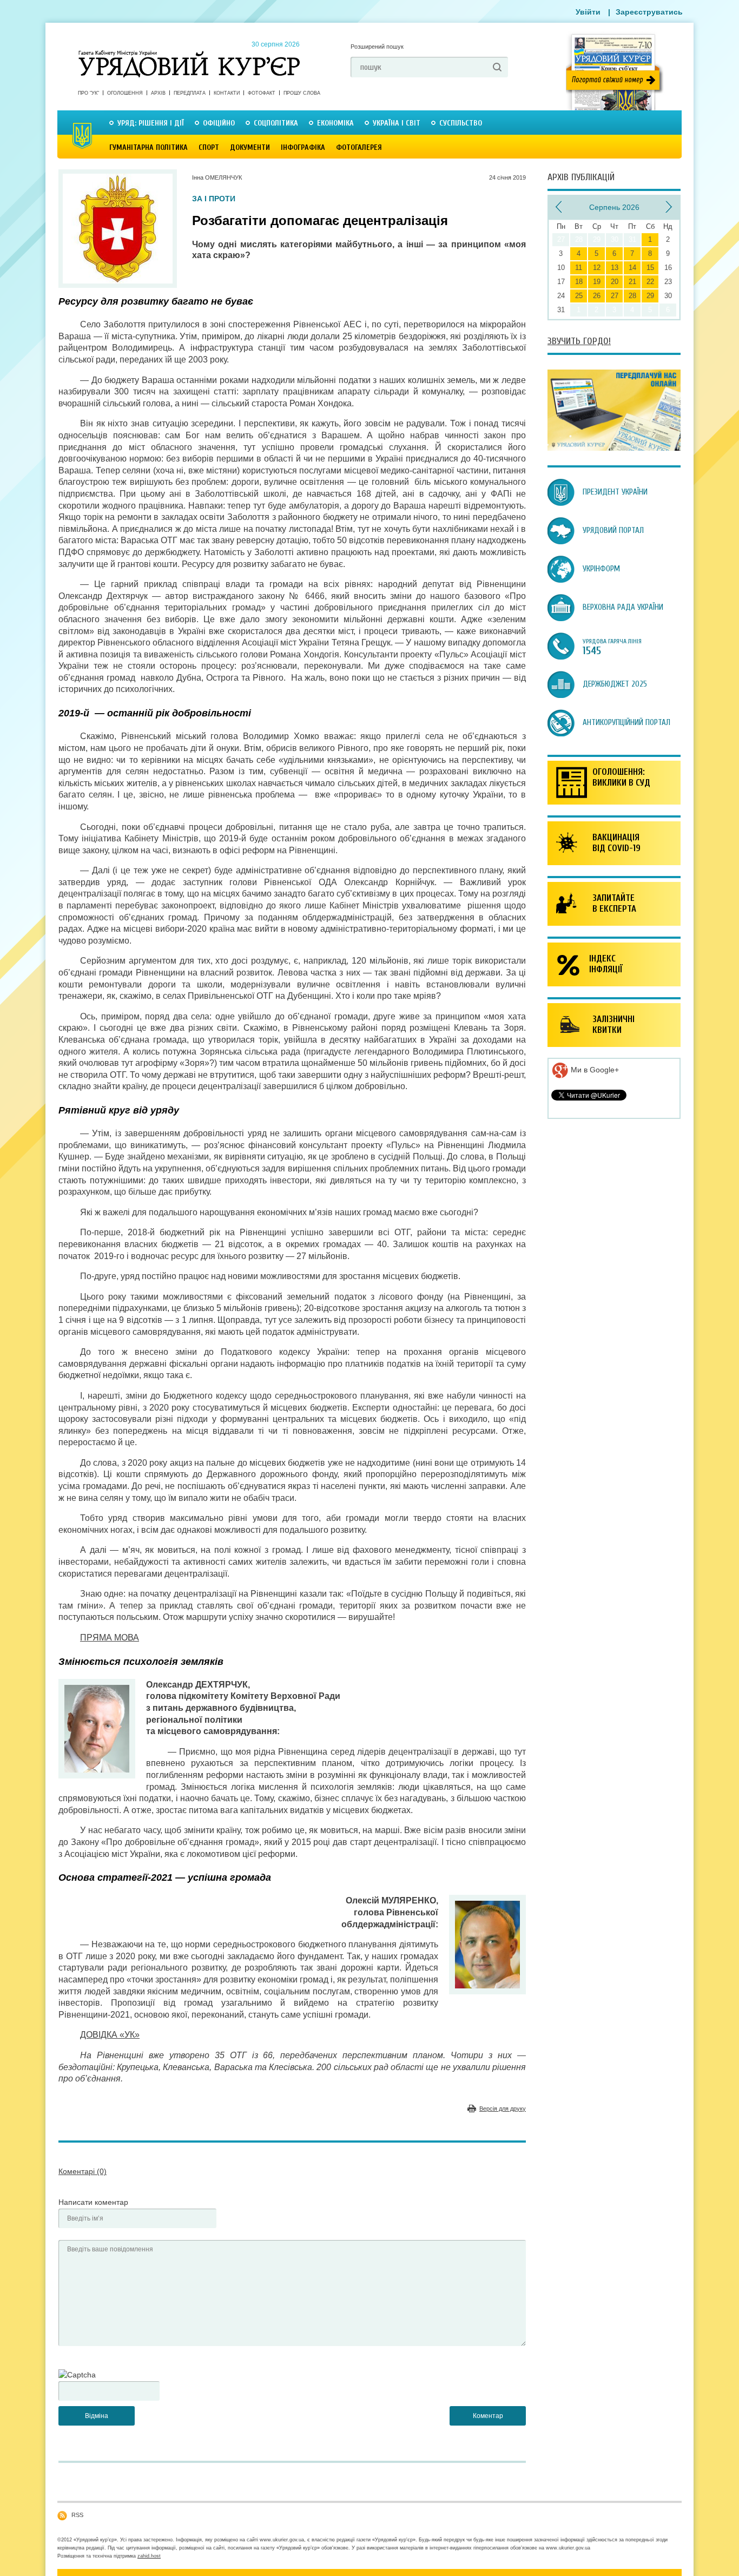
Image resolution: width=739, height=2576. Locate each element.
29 (650, 296)
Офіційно (219, 123)
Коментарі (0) (83, 2171)
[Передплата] (614, 448)
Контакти (227, 93)
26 (597, 296)
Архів (158, 93)
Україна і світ (397, 123)
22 (650, 282)
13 (615, 268)
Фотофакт (262, 93)
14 (632, 268)
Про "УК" (88, 93)
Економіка (335, 123)
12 (597, 268)
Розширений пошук (377, 47)
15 (650, 268)
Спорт (209, 147)
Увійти (588, 12)
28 (632, 296)
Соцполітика (276, 123)
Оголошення (125, 93)
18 (579, 282)
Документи (250, 147)
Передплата (190, 93)
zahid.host (149, 2556)
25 (579, 296)
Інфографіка (303, 147)
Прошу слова (302, 93)
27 (615, 296)
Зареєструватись (649, 12)
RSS (77, 2515)
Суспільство (461, 123)
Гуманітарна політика (149, 147)
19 (597, 282)
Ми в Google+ (594, 1070)
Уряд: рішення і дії (151, 123)
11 (579, 268)
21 (632, 282)
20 (615, 282)
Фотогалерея (359, 147)
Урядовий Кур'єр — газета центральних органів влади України (189, 54)
